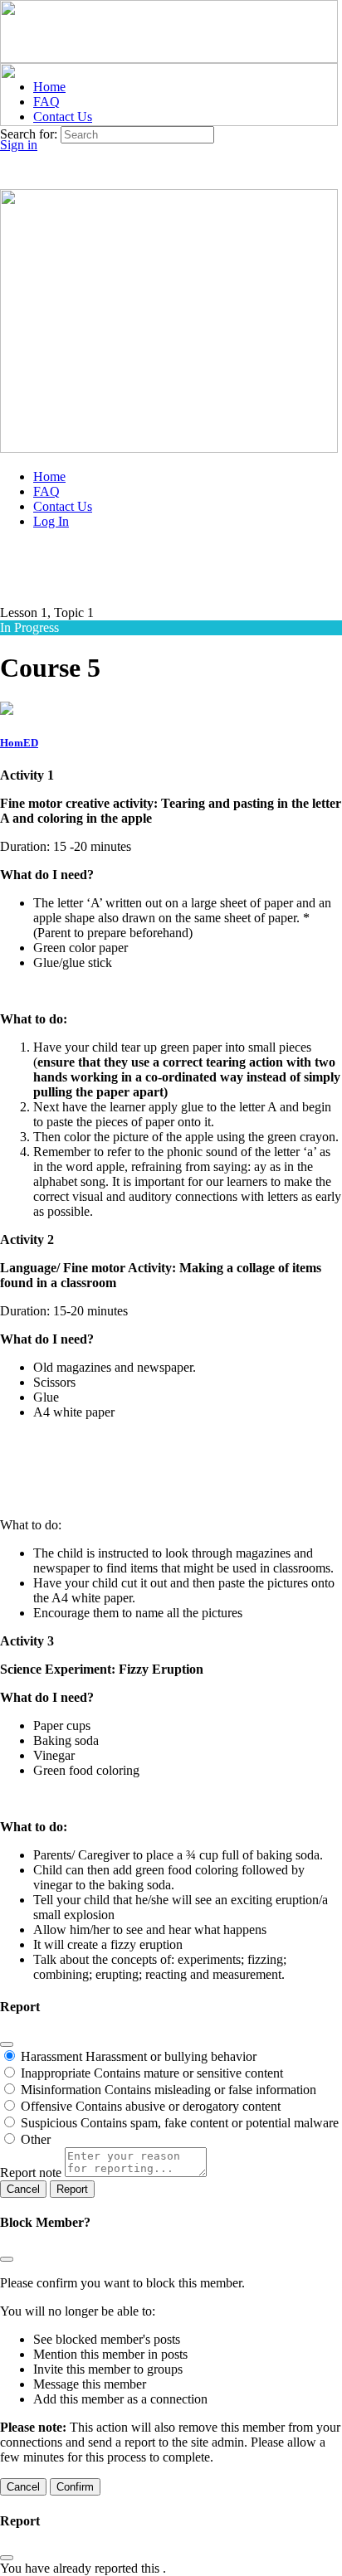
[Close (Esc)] (7, 2044)
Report (72, 2189)
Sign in (19, 145)
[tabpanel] (171, 1375)
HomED (19, 743)
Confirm (75, 2487)
